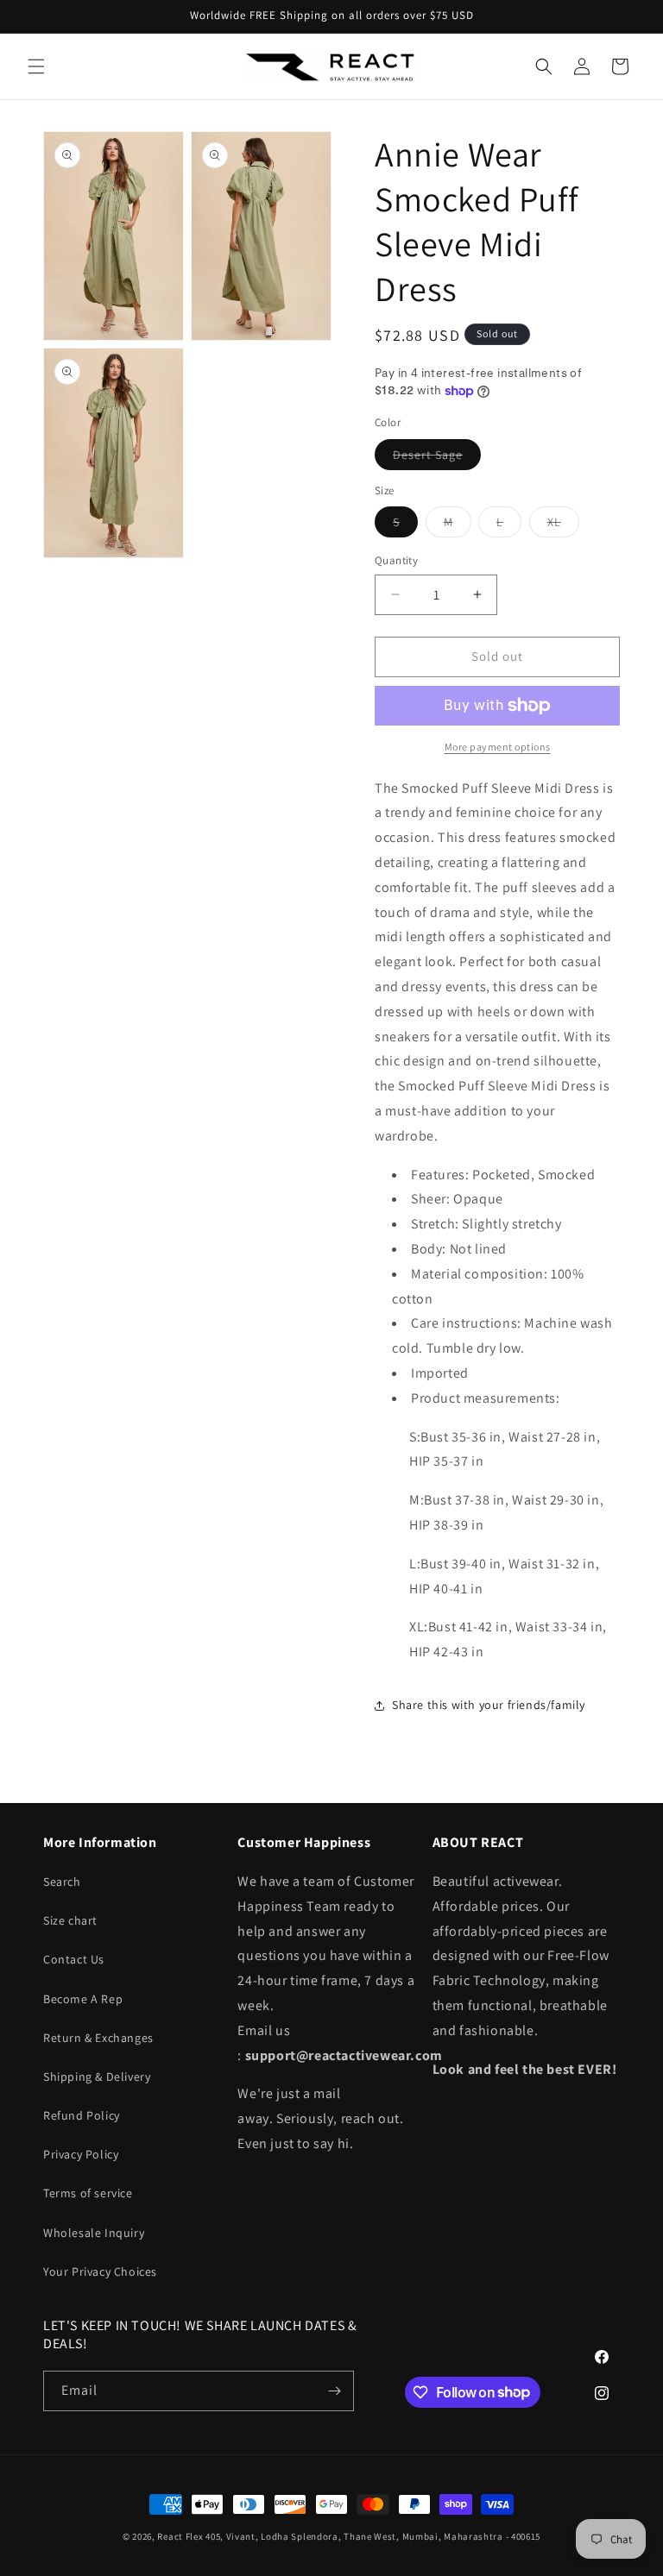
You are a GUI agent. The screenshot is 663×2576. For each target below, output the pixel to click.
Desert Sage (437, 458)
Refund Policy (82, 2115)
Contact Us (74, 1959)
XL (563, 525)
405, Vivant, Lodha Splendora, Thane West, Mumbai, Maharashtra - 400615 (373, 2536)
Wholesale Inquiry (94, 2233)
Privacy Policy (81, 2154)
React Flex (180, 2536)
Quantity (396, 560)
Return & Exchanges (98, 2038)
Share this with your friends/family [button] (489, 1705)
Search (62, 1882)
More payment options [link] (498, 747)
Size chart (70, 1920)
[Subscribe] (334, 2391)
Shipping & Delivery (97, 2077)
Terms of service (88, 2193)
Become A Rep (83, 1999)
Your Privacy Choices (100, 2271)
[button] (36, 66)
